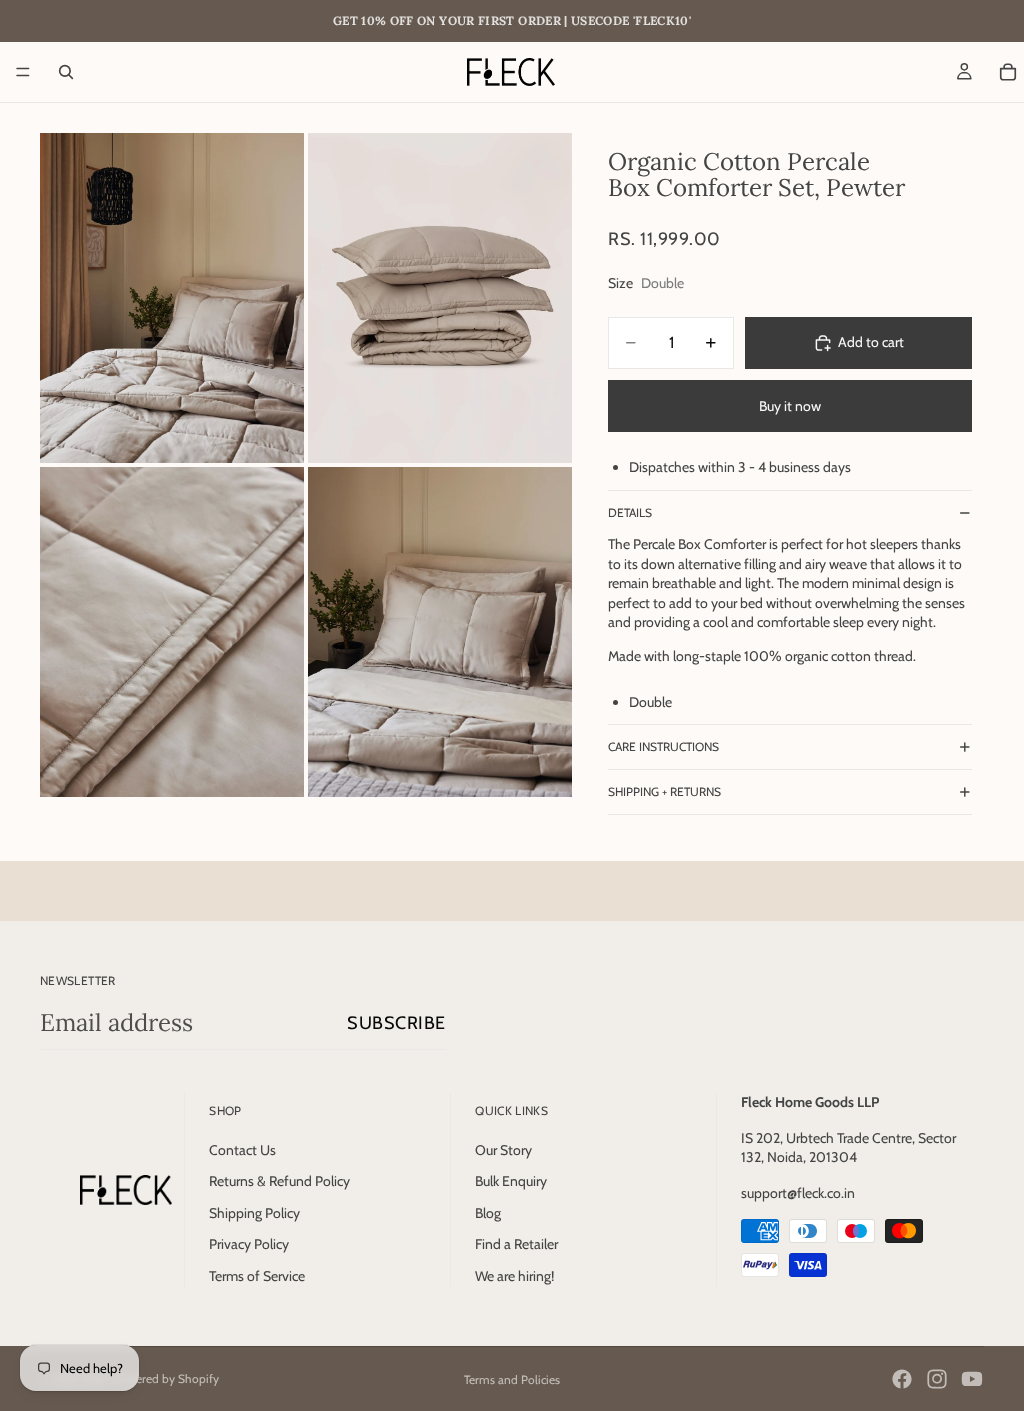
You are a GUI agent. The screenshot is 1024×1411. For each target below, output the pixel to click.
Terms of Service (257, 1276)
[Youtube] (972, 1379)
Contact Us (242, 1149)
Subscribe (396, 1023)
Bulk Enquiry (511, 1181)
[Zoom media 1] (172, 298)
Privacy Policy (249, 1244)
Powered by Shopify (166, 1378)
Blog (488, 1212)
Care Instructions (663, 746)
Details (630, 512)
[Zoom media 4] (440, 632)
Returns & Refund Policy (279, 1181)
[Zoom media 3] (172, 632)
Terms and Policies (512, 1379)
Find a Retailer (516, 1244)
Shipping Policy (254, 1212)
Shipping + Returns (664, 791)
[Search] (66, 72)
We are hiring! (514, 1276)
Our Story (503, 1149)
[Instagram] (937, 1379)
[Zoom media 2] (440, 298)
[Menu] (23, 72)
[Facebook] (902, 1379)
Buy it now (790, 406)
